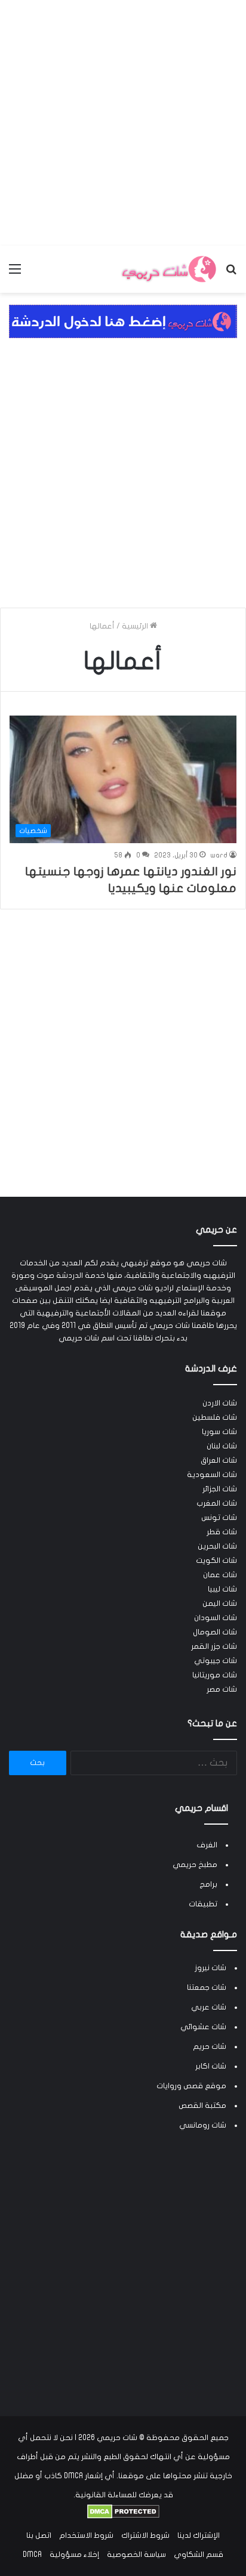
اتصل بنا (39, 2535)
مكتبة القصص (202, 2106)
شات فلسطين (215, 1417)
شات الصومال (215, 1632)
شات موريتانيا (215, 1675)
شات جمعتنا (207, 1987)
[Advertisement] (123, 123)
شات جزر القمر (214, 1646)
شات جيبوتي (216, 1661)
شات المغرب (217, 1503)
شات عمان (220, 1575)
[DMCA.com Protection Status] (123, 2516)
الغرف (207, 1845)
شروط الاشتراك (145, 2535)
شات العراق (219, 1460)
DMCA (32, 2555)
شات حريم (210, 2046)
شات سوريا (219, 1432)
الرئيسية (136, 626)
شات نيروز (210, 1968)
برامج (208, 1884)
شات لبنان (222, 1446)
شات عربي (209, 2007)
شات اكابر (211, 2066)
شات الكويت (216, 1561)
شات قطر (222, 1532)
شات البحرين (217, 1546)
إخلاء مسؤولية (74, 2555)
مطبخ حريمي (195, 1865)
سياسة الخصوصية (136, 2555)
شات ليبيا (222, 1589)
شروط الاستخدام (86, 2535)
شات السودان (216, 1618)
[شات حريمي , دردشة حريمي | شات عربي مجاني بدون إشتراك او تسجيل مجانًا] (168, 269)
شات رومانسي (203, 2125)
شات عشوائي (203, 2027)
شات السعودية (212, 1475)
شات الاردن (220, 1403)
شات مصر (222, 1689)
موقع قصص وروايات (191, 2086)
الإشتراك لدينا (199, 2535)
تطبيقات (203, 1904)
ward (219, 855)
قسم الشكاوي (199, 2555)
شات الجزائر (220, 1489)
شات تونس (219, 1518)
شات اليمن (220, 1603)
